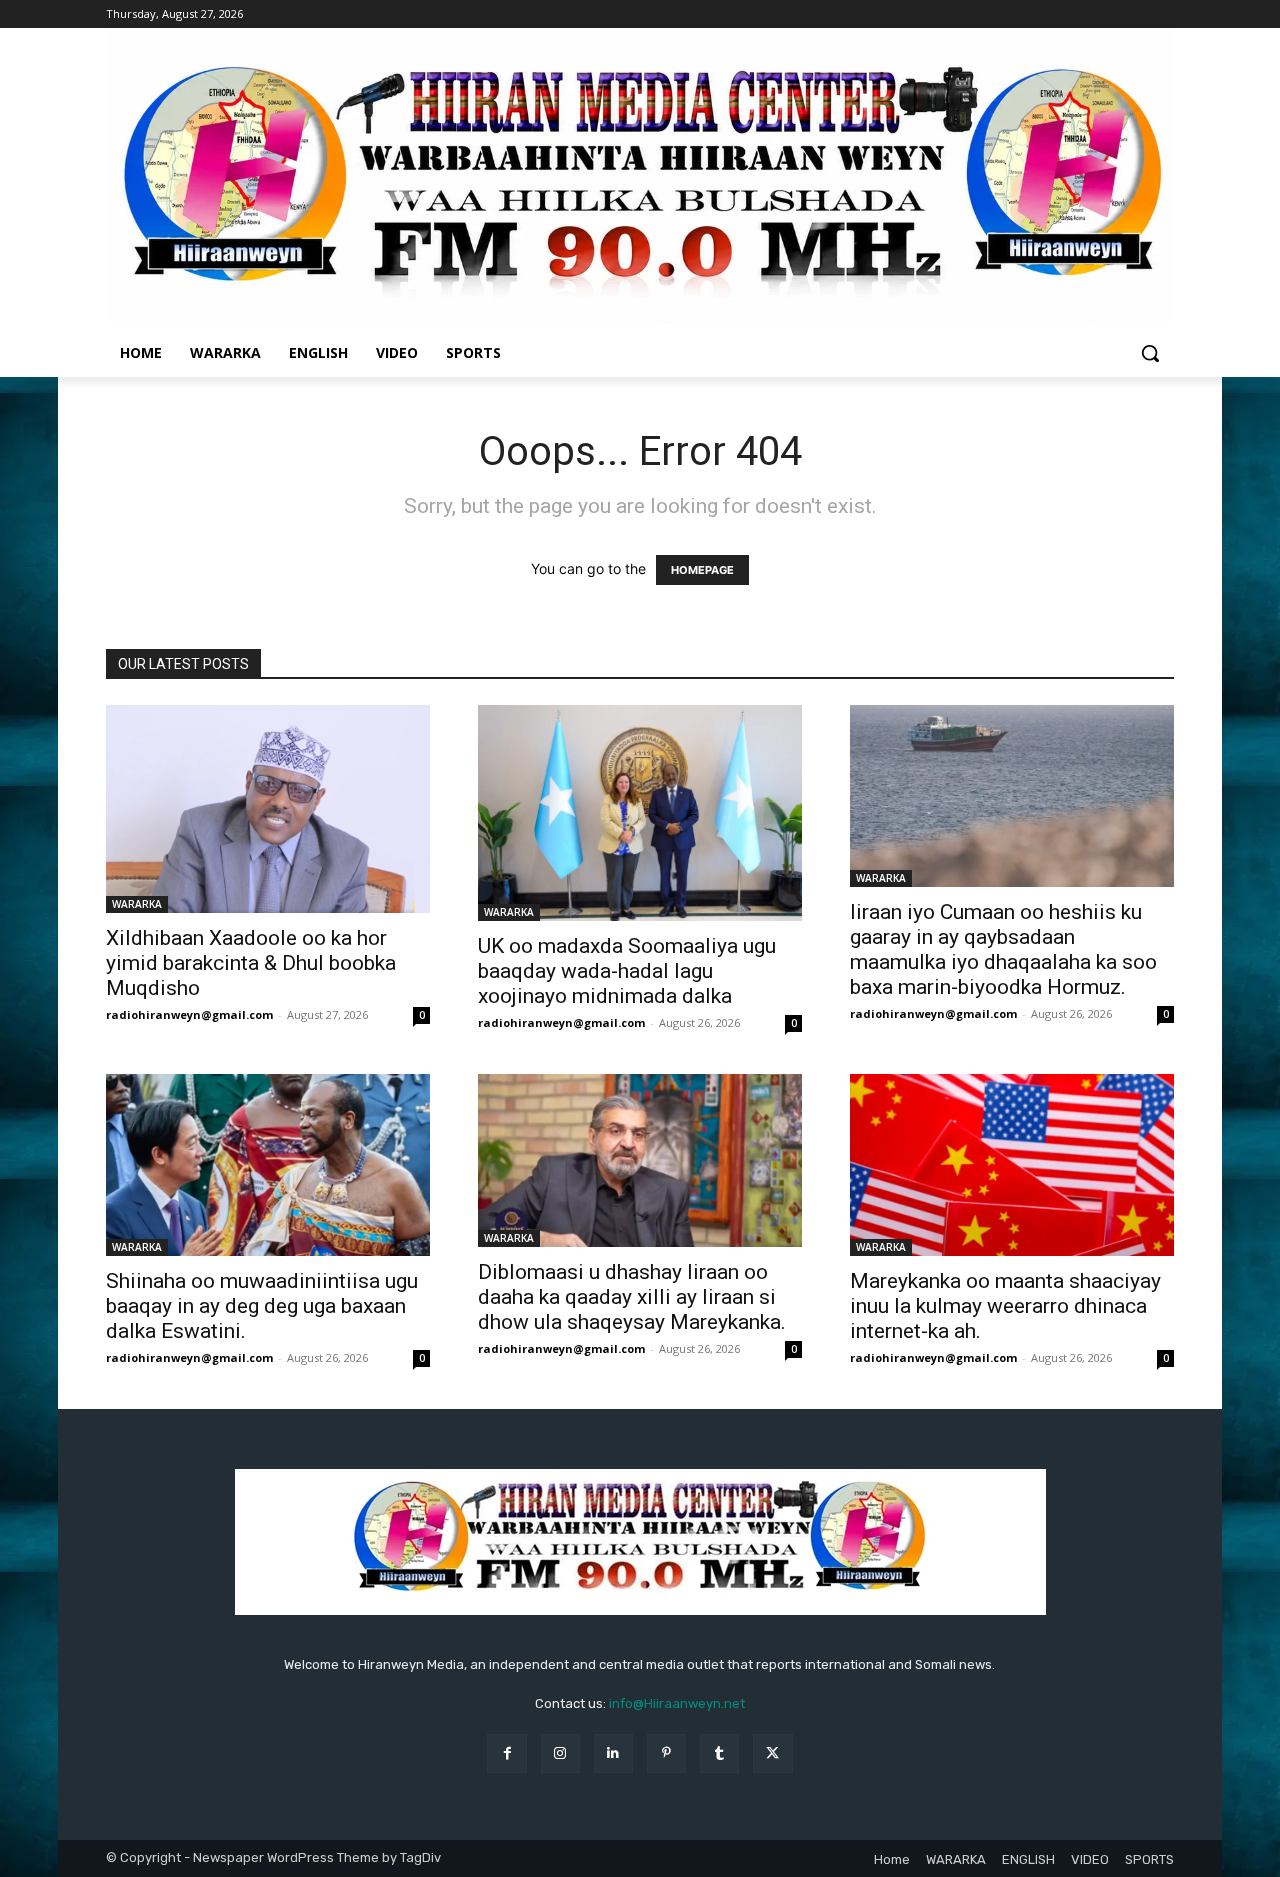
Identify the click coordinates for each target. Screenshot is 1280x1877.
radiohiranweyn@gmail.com (189, 1014)
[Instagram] (560, 1753)
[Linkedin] (613, 1753)
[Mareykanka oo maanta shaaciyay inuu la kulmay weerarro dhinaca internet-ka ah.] (1012, 1165)
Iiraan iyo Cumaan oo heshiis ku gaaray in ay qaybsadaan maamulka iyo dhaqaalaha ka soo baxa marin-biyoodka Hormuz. (1003, 949)
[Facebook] (506, 1753)
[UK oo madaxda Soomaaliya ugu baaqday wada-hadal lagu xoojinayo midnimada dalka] (640, 813)
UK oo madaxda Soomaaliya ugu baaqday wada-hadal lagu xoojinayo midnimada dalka (627, 971)
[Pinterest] (666, 1753)
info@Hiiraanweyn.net (677, 1703)
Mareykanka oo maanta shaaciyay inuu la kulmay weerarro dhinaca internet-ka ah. (1005, 1306)
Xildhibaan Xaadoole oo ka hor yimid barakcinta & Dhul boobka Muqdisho (251, 963)
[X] (772, 1753)
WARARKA (137, 904)
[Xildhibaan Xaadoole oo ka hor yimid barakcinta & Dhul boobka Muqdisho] (268, 809)
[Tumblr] (719, 1753)
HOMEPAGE (702, 570)
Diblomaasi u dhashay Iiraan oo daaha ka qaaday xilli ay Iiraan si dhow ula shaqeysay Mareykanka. (632, 1297)
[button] (1150, 353)
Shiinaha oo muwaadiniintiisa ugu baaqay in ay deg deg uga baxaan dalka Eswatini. (262, 1306)
